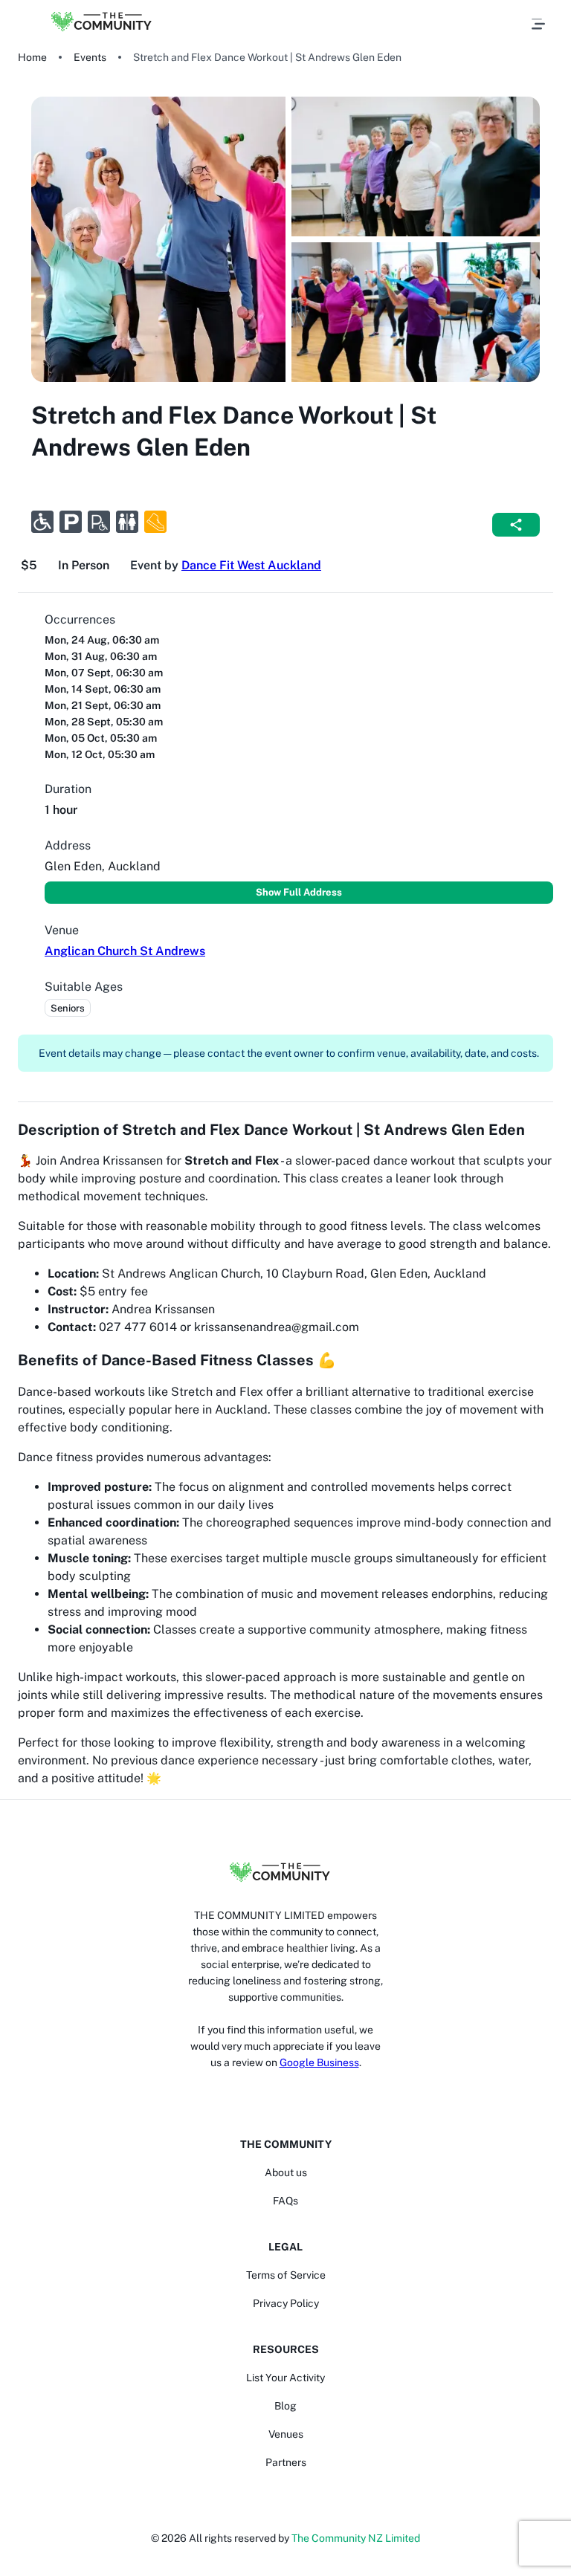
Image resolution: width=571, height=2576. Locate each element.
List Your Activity (285, 2378)
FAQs (285, 2201)
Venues (286, 2434)
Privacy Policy (286, 2303)
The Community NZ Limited (356, 2538)
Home (32, 57)
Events (90, 57)
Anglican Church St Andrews (125, 951)
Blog (285, 2406)
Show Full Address (299, 892)
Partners (286, 2462)
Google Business (319, 2062)
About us (286, 2172)
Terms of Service (286, 2275)
